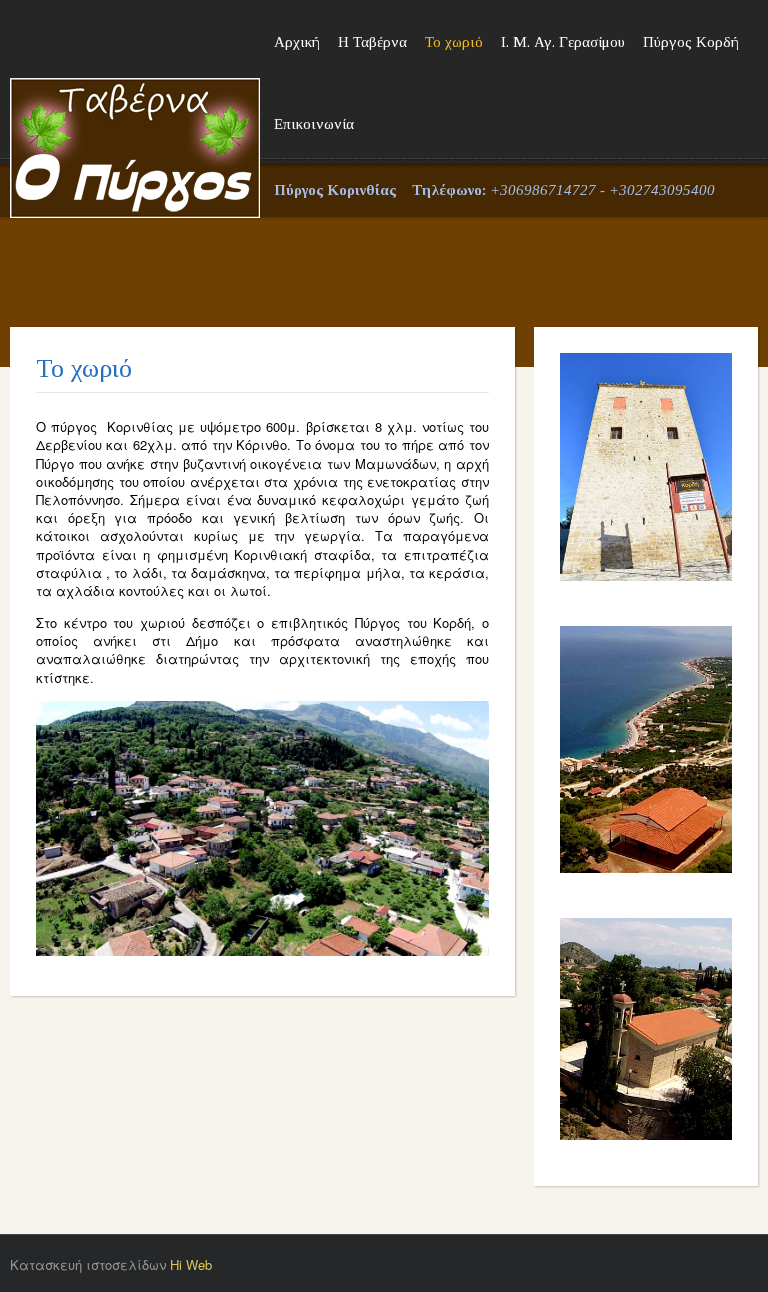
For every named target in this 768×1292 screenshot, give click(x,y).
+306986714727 (543, 190)
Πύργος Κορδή (691, 42)
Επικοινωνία (314, 124)
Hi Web (191, 1264)
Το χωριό (454, 42)
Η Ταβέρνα (372, 42)
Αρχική (297, 42)
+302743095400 (662, 190)
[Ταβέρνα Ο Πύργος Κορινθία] (135, 104)
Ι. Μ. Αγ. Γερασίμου (563, 42)
